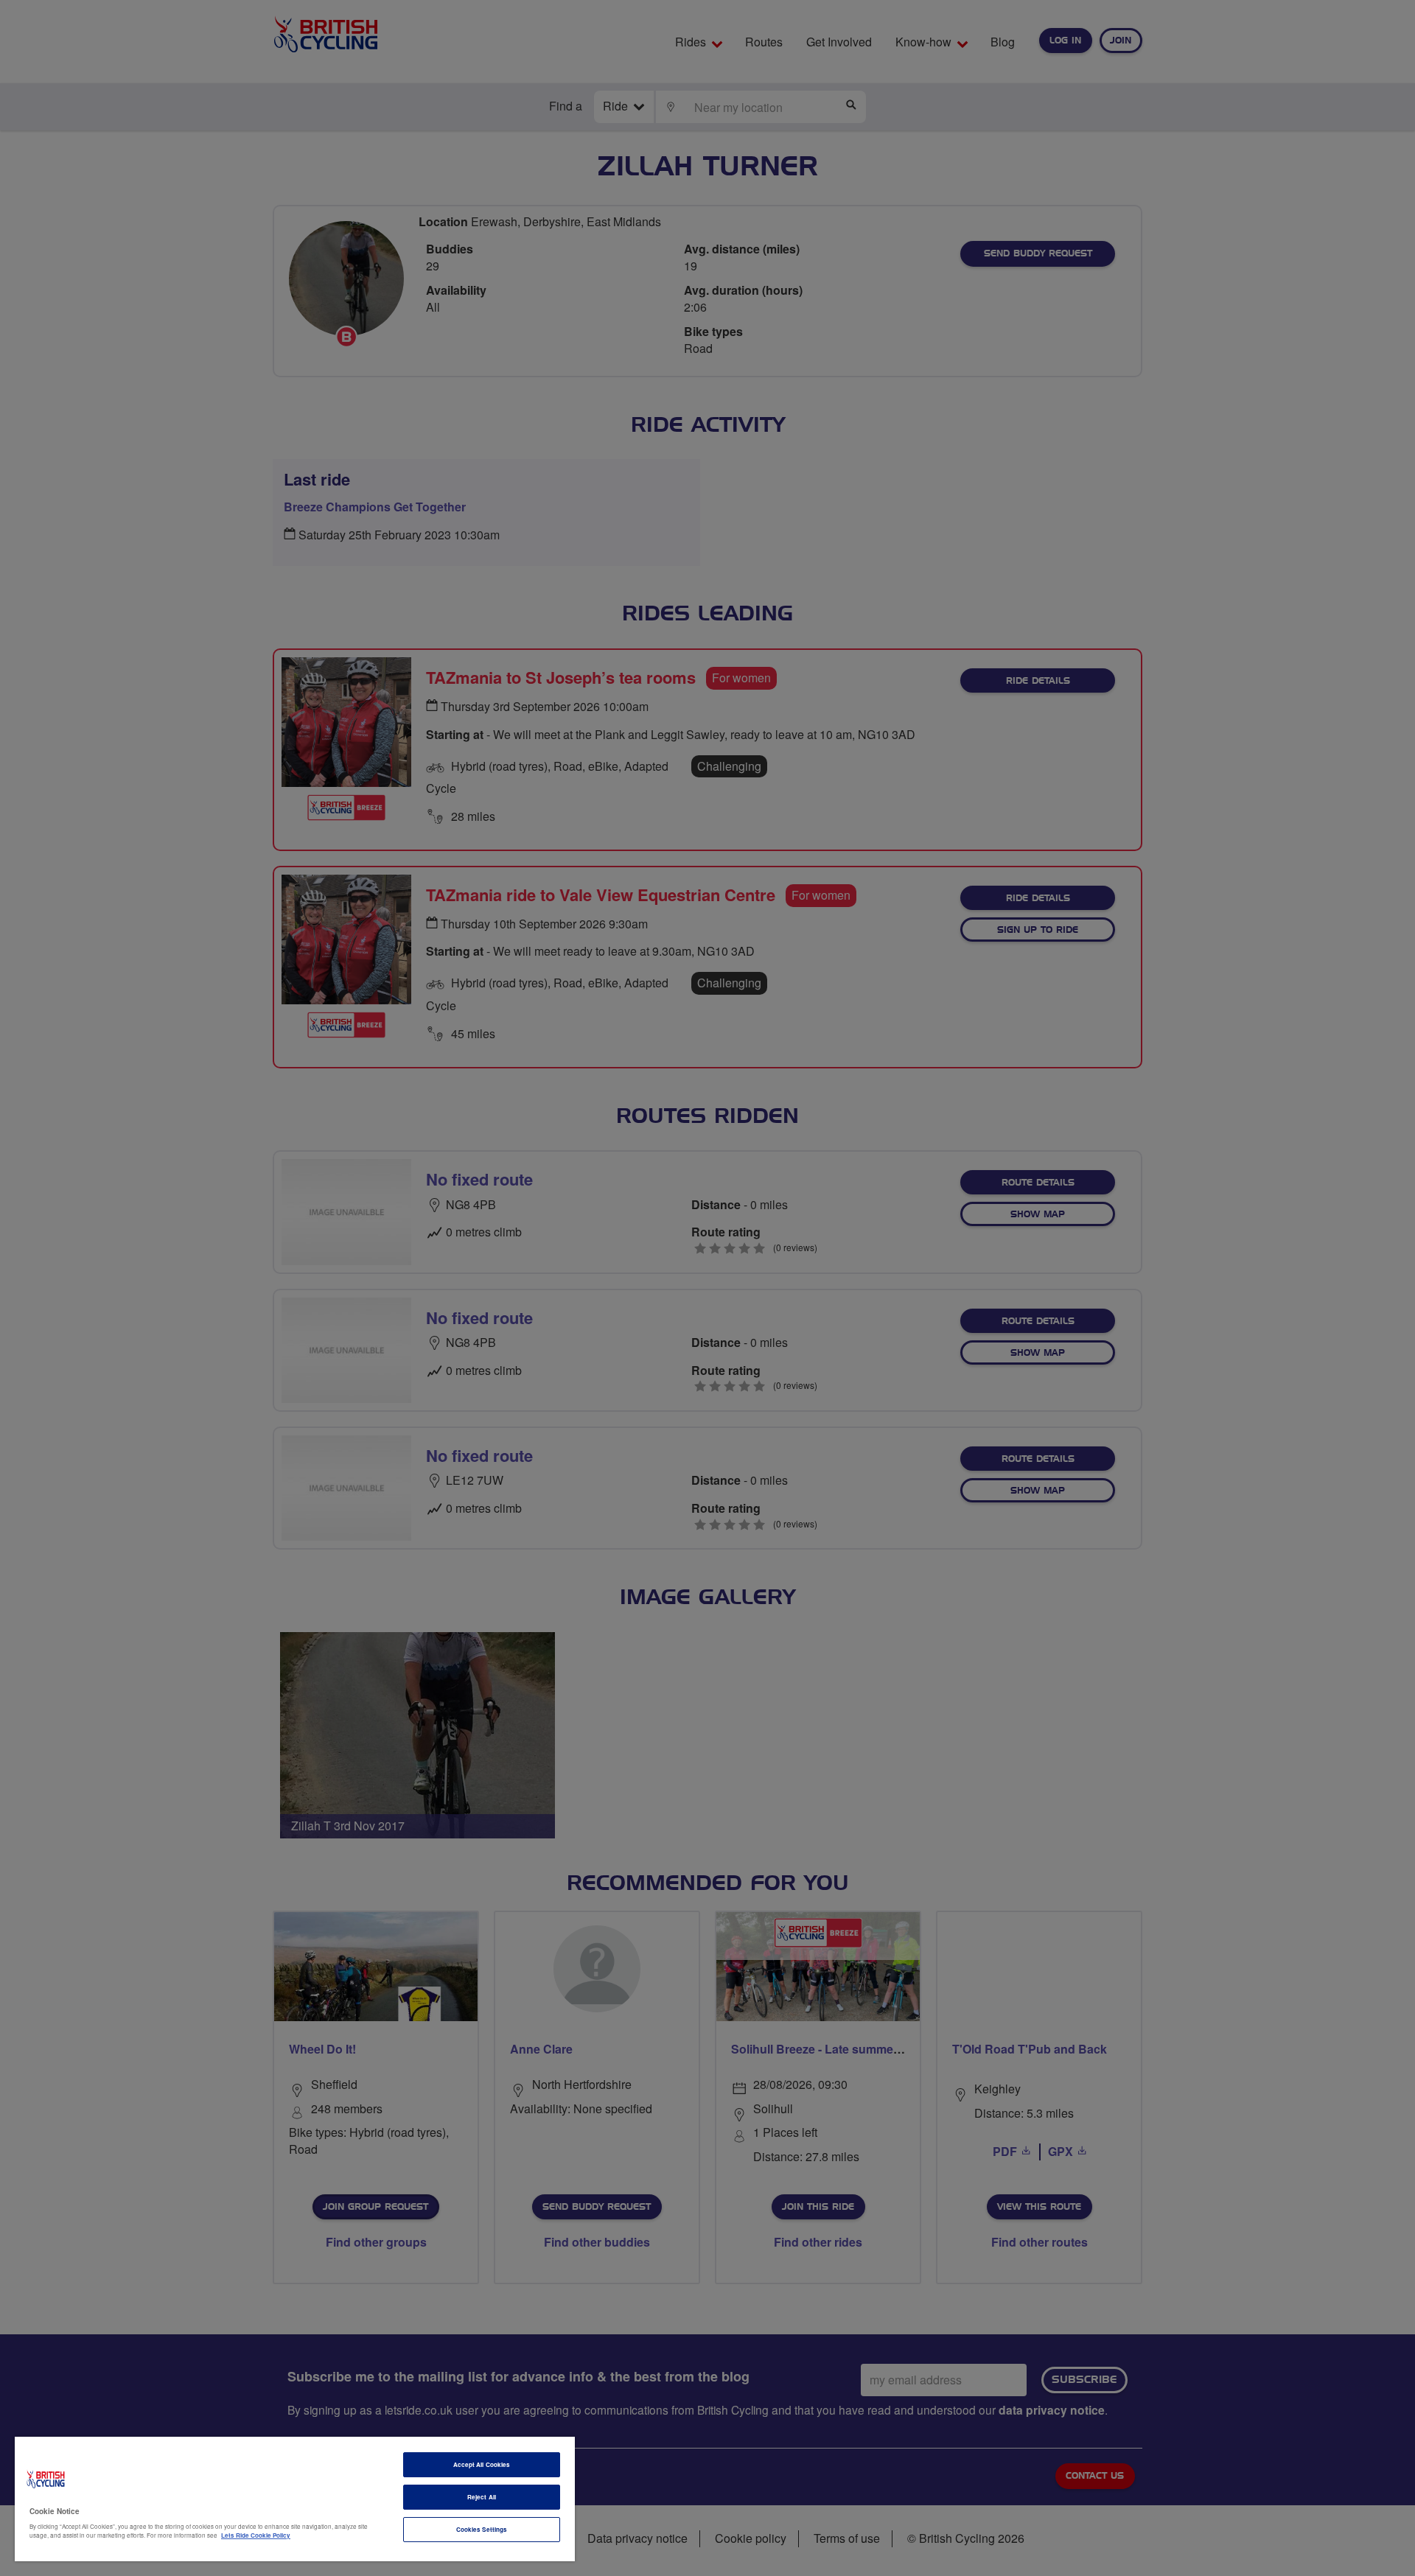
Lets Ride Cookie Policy (256, 2535)
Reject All (482, 2497)
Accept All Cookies (482, 2464)
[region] (295, 2499)
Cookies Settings (482, 2529)
